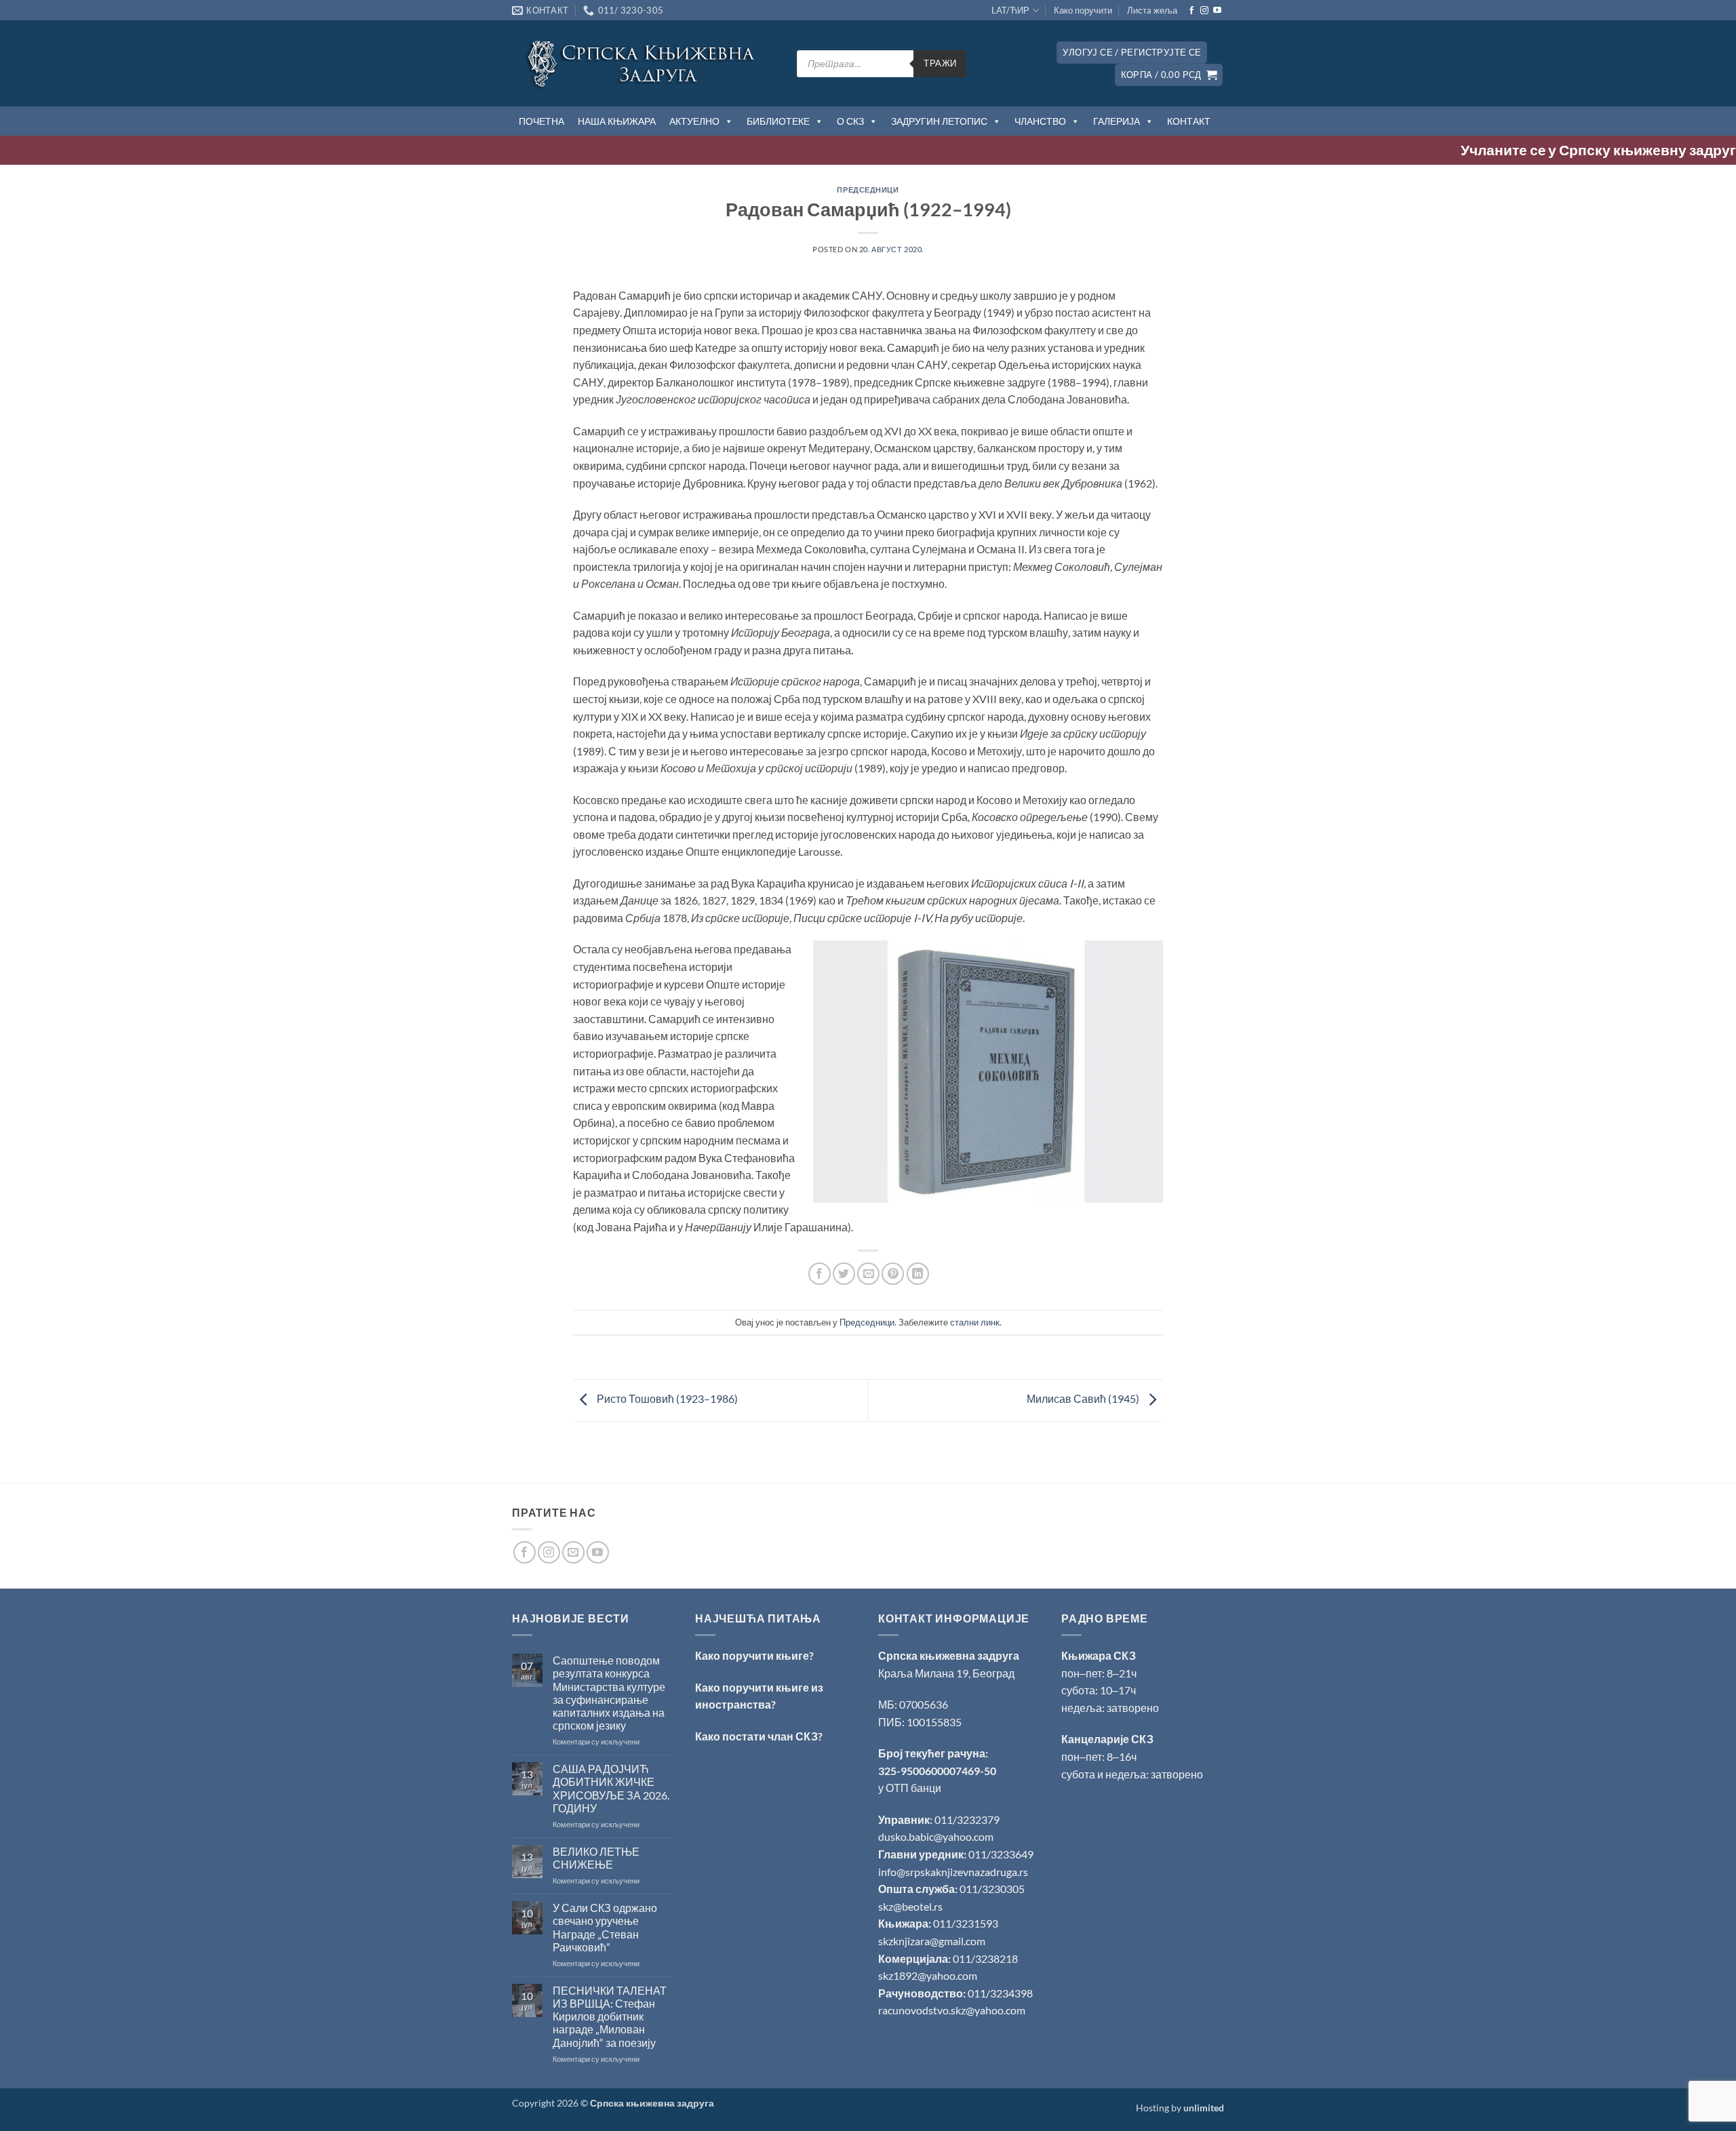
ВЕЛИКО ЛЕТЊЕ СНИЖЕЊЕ (596, 1858)
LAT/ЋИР (1010, 10)
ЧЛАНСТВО (1040, 121)
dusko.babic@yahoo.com (936, 1836)
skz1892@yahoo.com (928, 1975)
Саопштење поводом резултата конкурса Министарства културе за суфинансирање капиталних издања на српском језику (609, 1693)
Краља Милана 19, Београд (946, 1673)
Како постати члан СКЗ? (759, 1736)
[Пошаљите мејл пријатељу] (868, 1274)
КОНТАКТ (1189, 121)
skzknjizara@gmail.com (932, 1941)
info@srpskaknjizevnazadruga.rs (954, 1872)
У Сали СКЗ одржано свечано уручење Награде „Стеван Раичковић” (605, 1927)
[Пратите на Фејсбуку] (1191, 11)
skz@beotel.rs (910, 1906)
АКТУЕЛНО (694, 121)
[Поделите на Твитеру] (844, 1274)
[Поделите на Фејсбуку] (820, 1274)
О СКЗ (850, 121)
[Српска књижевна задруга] (644, 63)
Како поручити (1083, 10)
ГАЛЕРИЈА (1117, 121)
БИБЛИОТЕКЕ (778, 121)
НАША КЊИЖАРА (617, 121)
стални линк (975, 1322)
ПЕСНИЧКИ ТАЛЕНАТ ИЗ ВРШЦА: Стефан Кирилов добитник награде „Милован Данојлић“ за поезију (610, 2016)
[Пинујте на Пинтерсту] (893, 1274)
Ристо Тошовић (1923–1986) (666, 1398)
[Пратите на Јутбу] (1217, 11)
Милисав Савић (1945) (1084, 1398)
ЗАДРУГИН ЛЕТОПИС (939, 121)
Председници (868, 190)
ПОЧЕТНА (541, 121)
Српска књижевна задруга (949, 1655)
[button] (1132, 53)
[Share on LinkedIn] (918, 1274)
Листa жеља (1152, 10)
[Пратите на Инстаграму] (1204, 11)
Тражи (940, 63)
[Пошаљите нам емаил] (573, 1552)
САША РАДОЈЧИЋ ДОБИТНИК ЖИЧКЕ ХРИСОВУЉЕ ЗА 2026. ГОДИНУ (611, 1788)
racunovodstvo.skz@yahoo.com (952, 2010)
